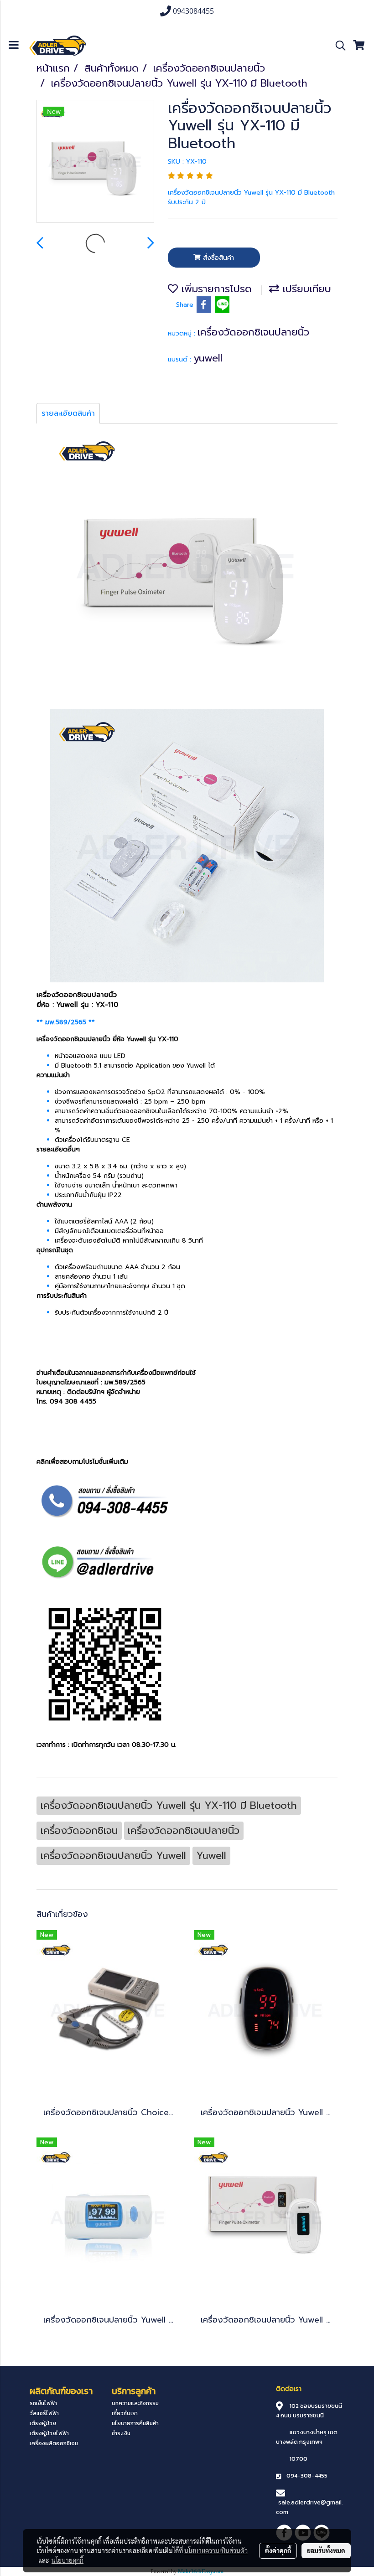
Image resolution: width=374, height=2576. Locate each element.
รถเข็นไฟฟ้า (43, 2403)
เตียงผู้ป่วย (43, 2423)
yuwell (208, 358)
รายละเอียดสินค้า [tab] (68, 413)
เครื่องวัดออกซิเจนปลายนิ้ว (253, 332)
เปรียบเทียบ (305, 289)
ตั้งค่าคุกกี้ (278, 2550)
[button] (338, 46)
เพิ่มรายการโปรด (215, 289)
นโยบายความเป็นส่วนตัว (216, 2550)
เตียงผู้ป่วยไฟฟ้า (49, 2433)
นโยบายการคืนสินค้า (135, 2423)
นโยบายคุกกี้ (68, 2560)
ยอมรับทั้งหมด (326, 2550)
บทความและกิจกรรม (135, 2403)
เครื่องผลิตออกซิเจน (54, 2443)
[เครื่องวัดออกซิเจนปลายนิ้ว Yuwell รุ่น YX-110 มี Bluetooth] (95, 162)
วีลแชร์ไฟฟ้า (44, 2413)
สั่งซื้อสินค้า (217, 258)
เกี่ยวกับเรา (125, 2413)
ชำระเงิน (121, 2433)
